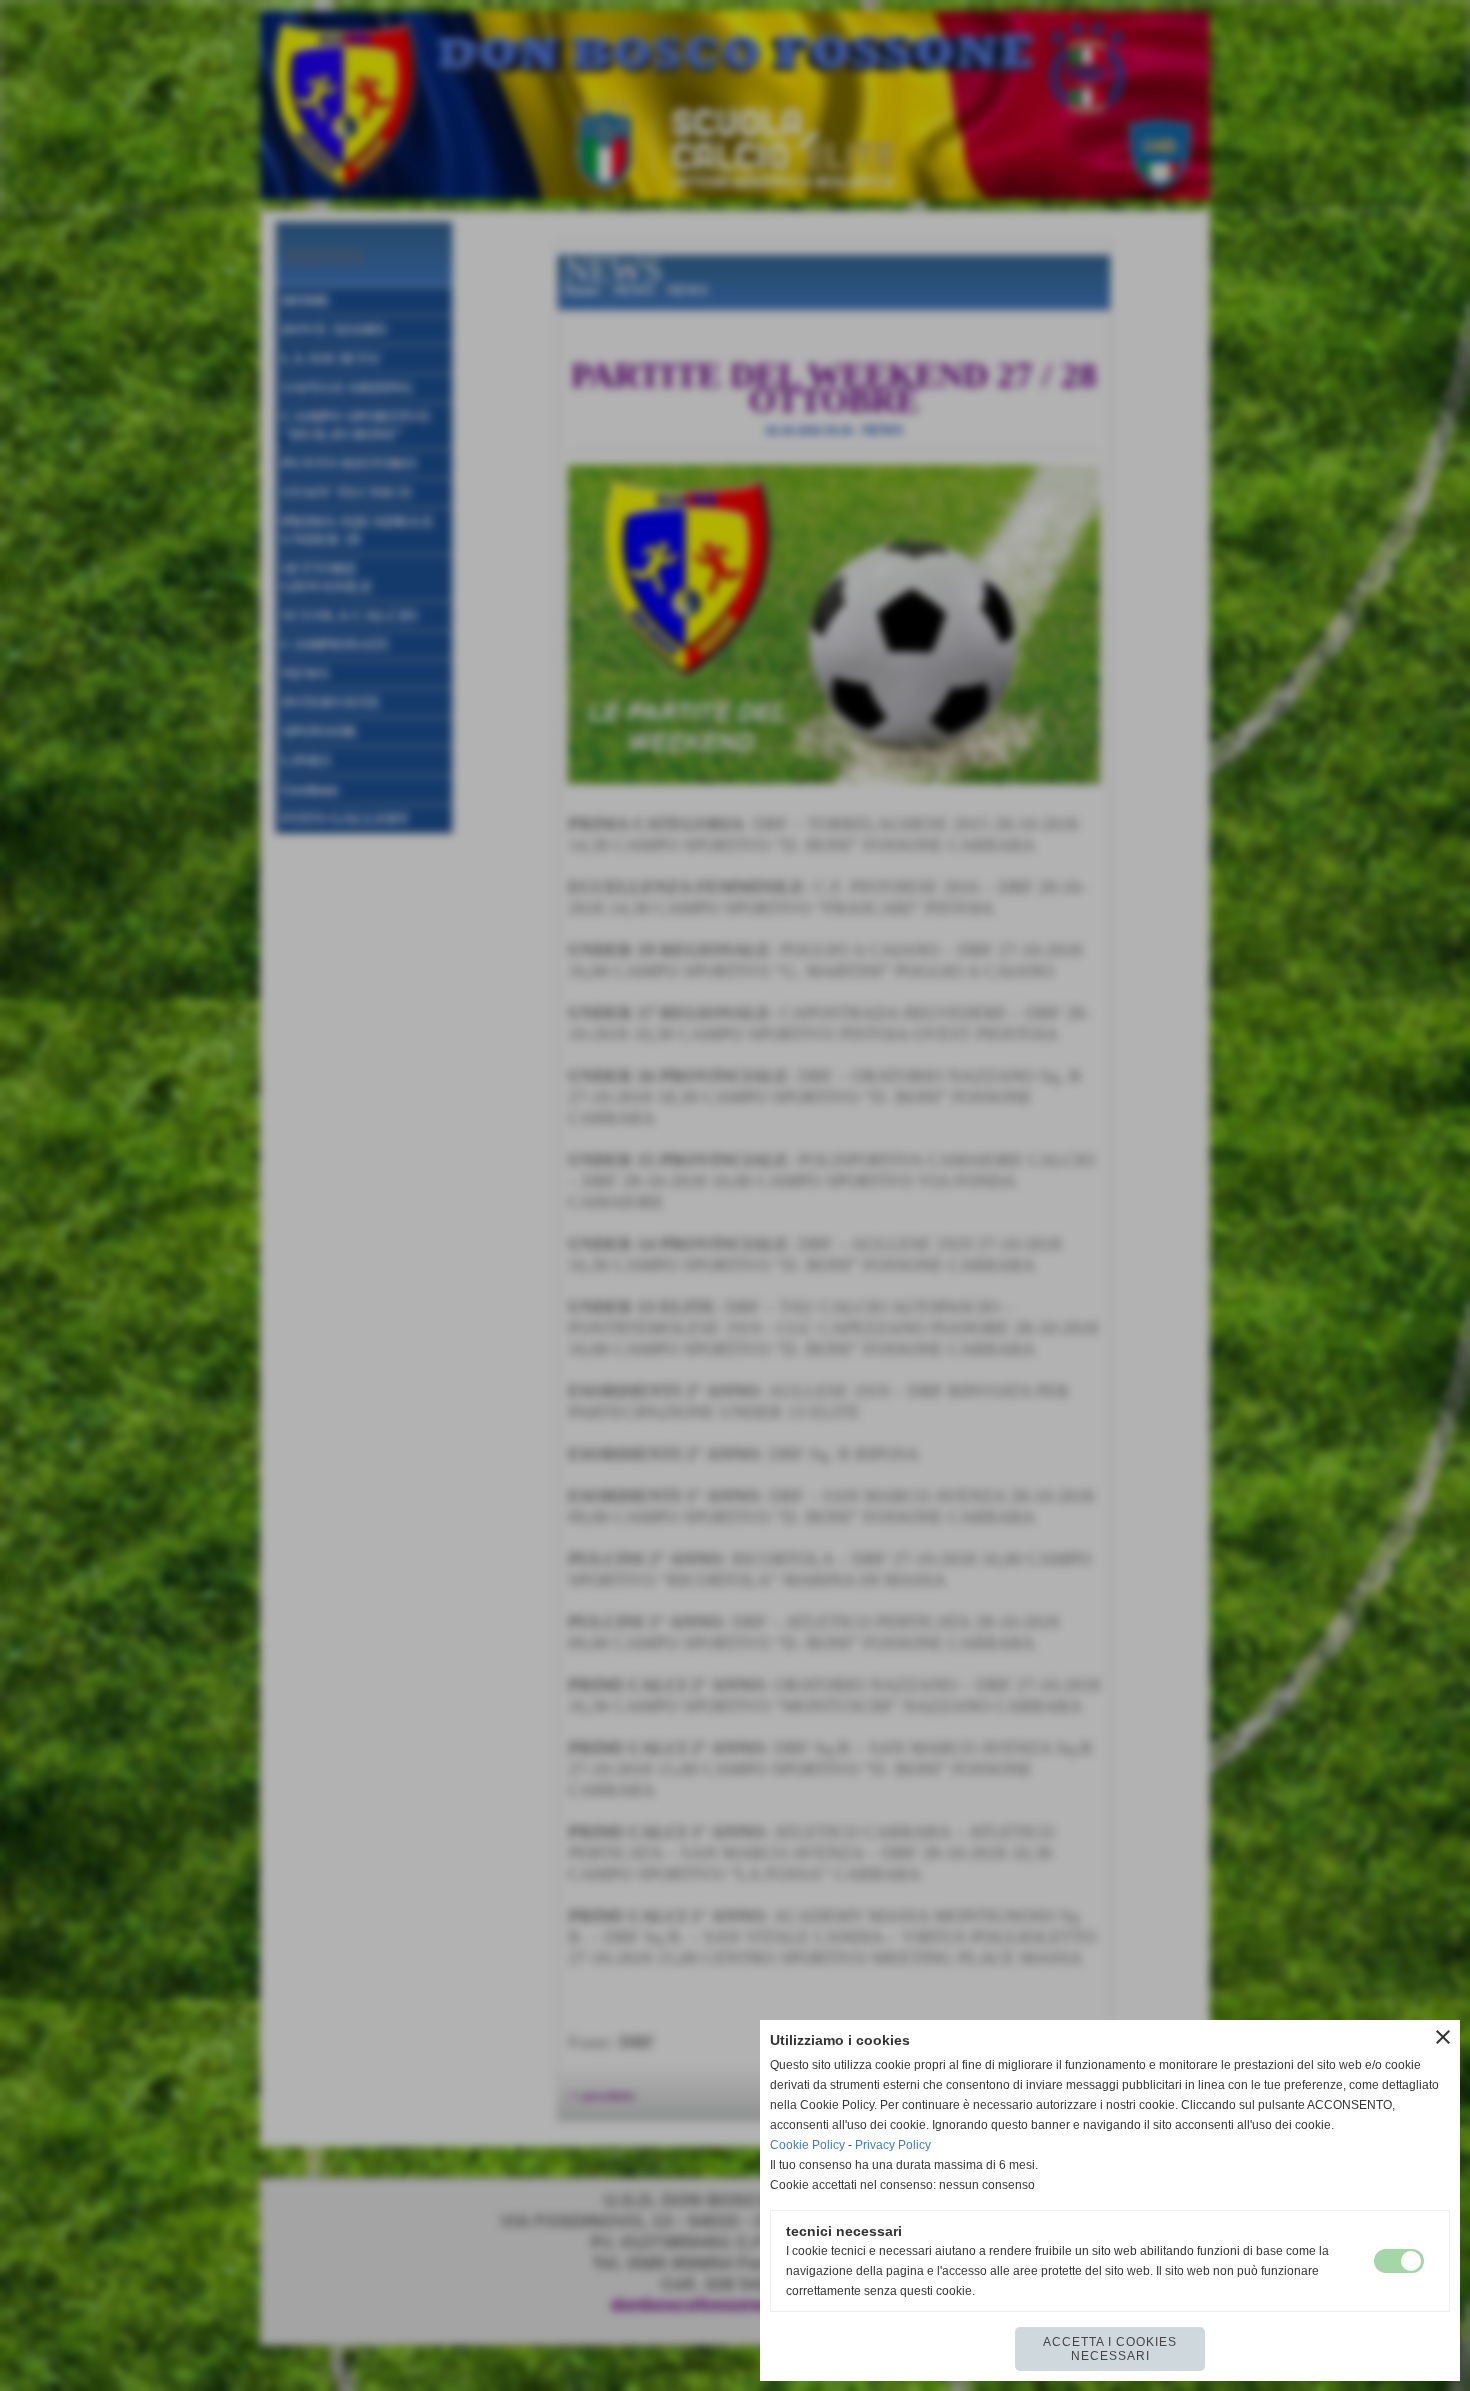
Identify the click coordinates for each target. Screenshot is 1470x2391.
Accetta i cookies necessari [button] (1110, 2349)
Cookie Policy (807, 2145)
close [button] (1443, 2037)
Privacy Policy (893, 2145)
